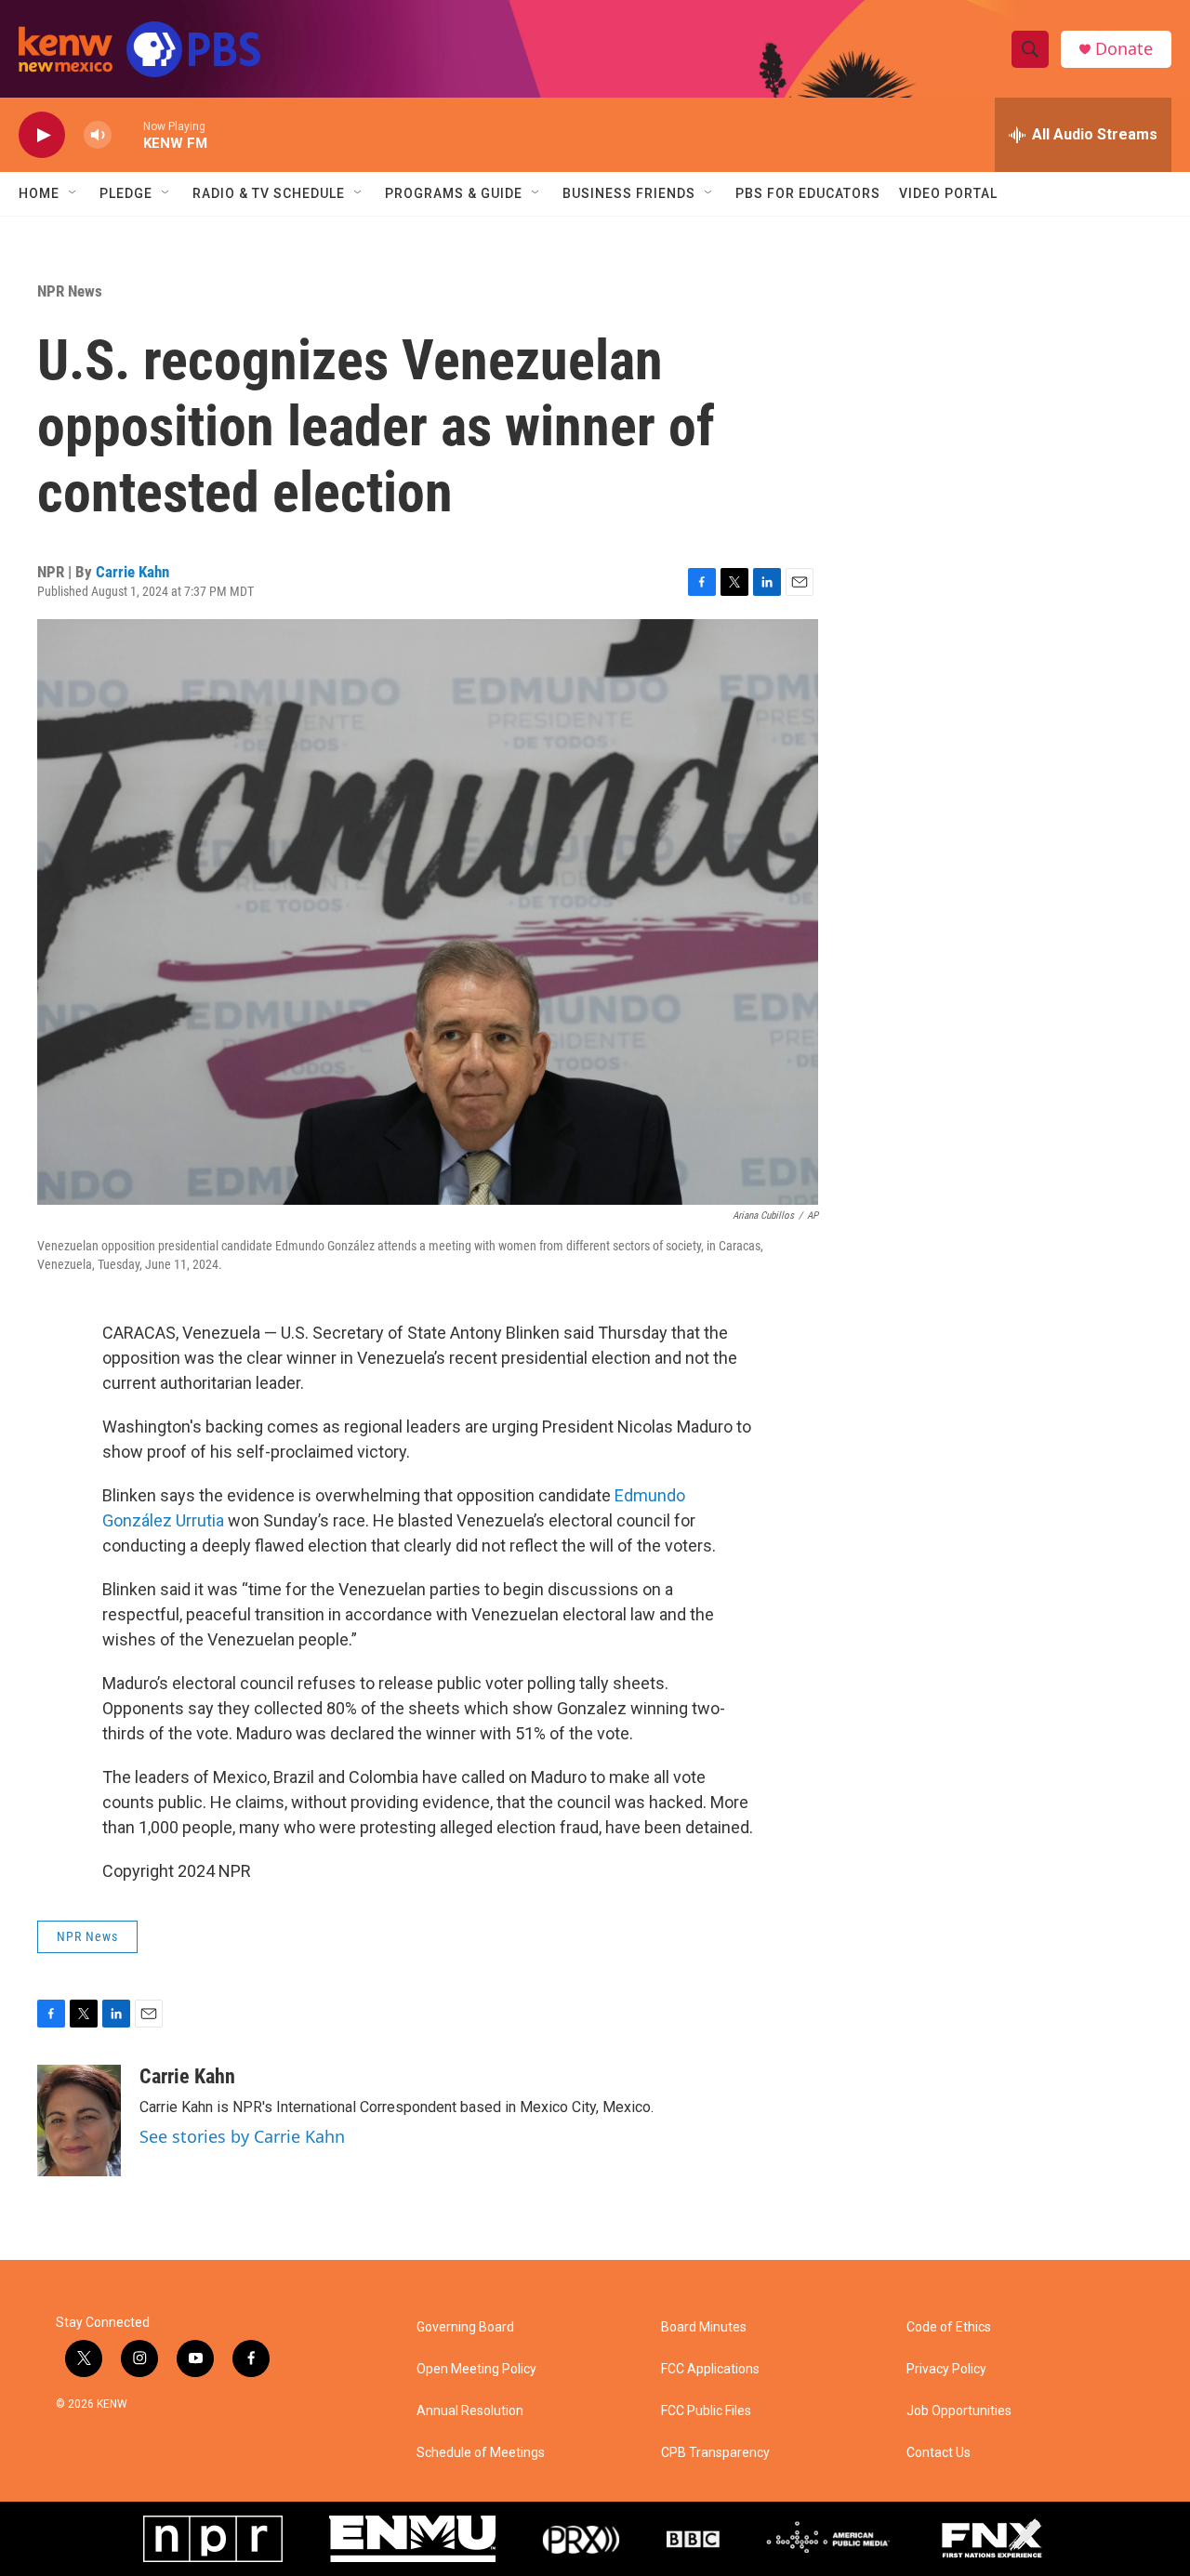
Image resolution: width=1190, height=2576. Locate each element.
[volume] (98, 135)
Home (39, 193)
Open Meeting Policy (476, 2369)
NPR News (70, 291)
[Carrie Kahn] (79, 2120)
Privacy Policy (946, 2369)
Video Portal (948, 193)
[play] (42, 135)
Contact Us (939, 2453)
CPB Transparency (715, 2453)
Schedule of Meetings (481, 2453)
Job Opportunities (959, 2411)
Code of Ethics (949, 2327)
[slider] (127, 134)
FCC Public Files (706, 2411)
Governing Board (465, 2327)
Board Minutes (704, 2327)
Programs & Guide (454, 193)
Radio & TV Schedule (269, 193)
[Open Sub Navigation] (73, 193)
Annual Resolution (470, 2411)
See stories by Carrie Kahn (242, 2136)
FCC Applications (710, 2369)
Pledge (126, 193)
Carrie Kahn (132, 572)
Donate (1124, 49)
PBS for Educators (808, 193)
